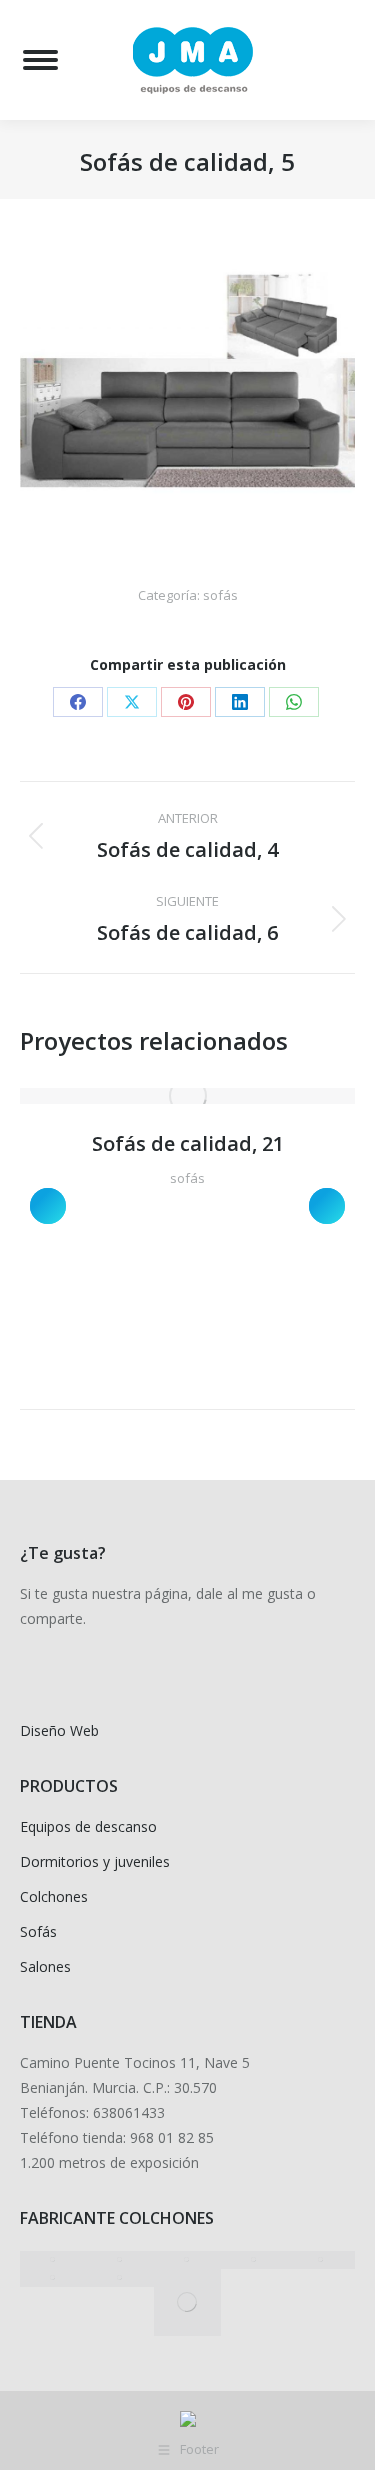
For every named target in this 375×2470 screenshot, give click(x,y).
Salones (45, 1966)
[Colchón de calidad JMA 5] (187, 2302)
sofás (220, 595)
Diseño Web (59, 1730)
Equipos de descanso (88, 1826)
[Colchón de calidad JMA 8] (321, 2260)
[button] (48, 1206)
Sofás (38, 1931)
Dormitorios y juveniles (95, 1861)
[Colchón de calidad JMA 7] (53, 2278)
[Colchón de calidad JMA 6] (120, 2278)
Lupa (161, 1096)
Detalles (215, 1096)
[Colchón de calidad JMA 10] (187, 2260)
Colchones (54, 1896)
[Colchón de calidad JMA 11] (120, 2260)
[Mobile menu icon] (40, 60)
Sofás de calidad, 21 (188, 1143)
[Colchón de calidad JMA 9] (254, 2260)
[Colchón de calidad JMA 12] (53, 2260)
